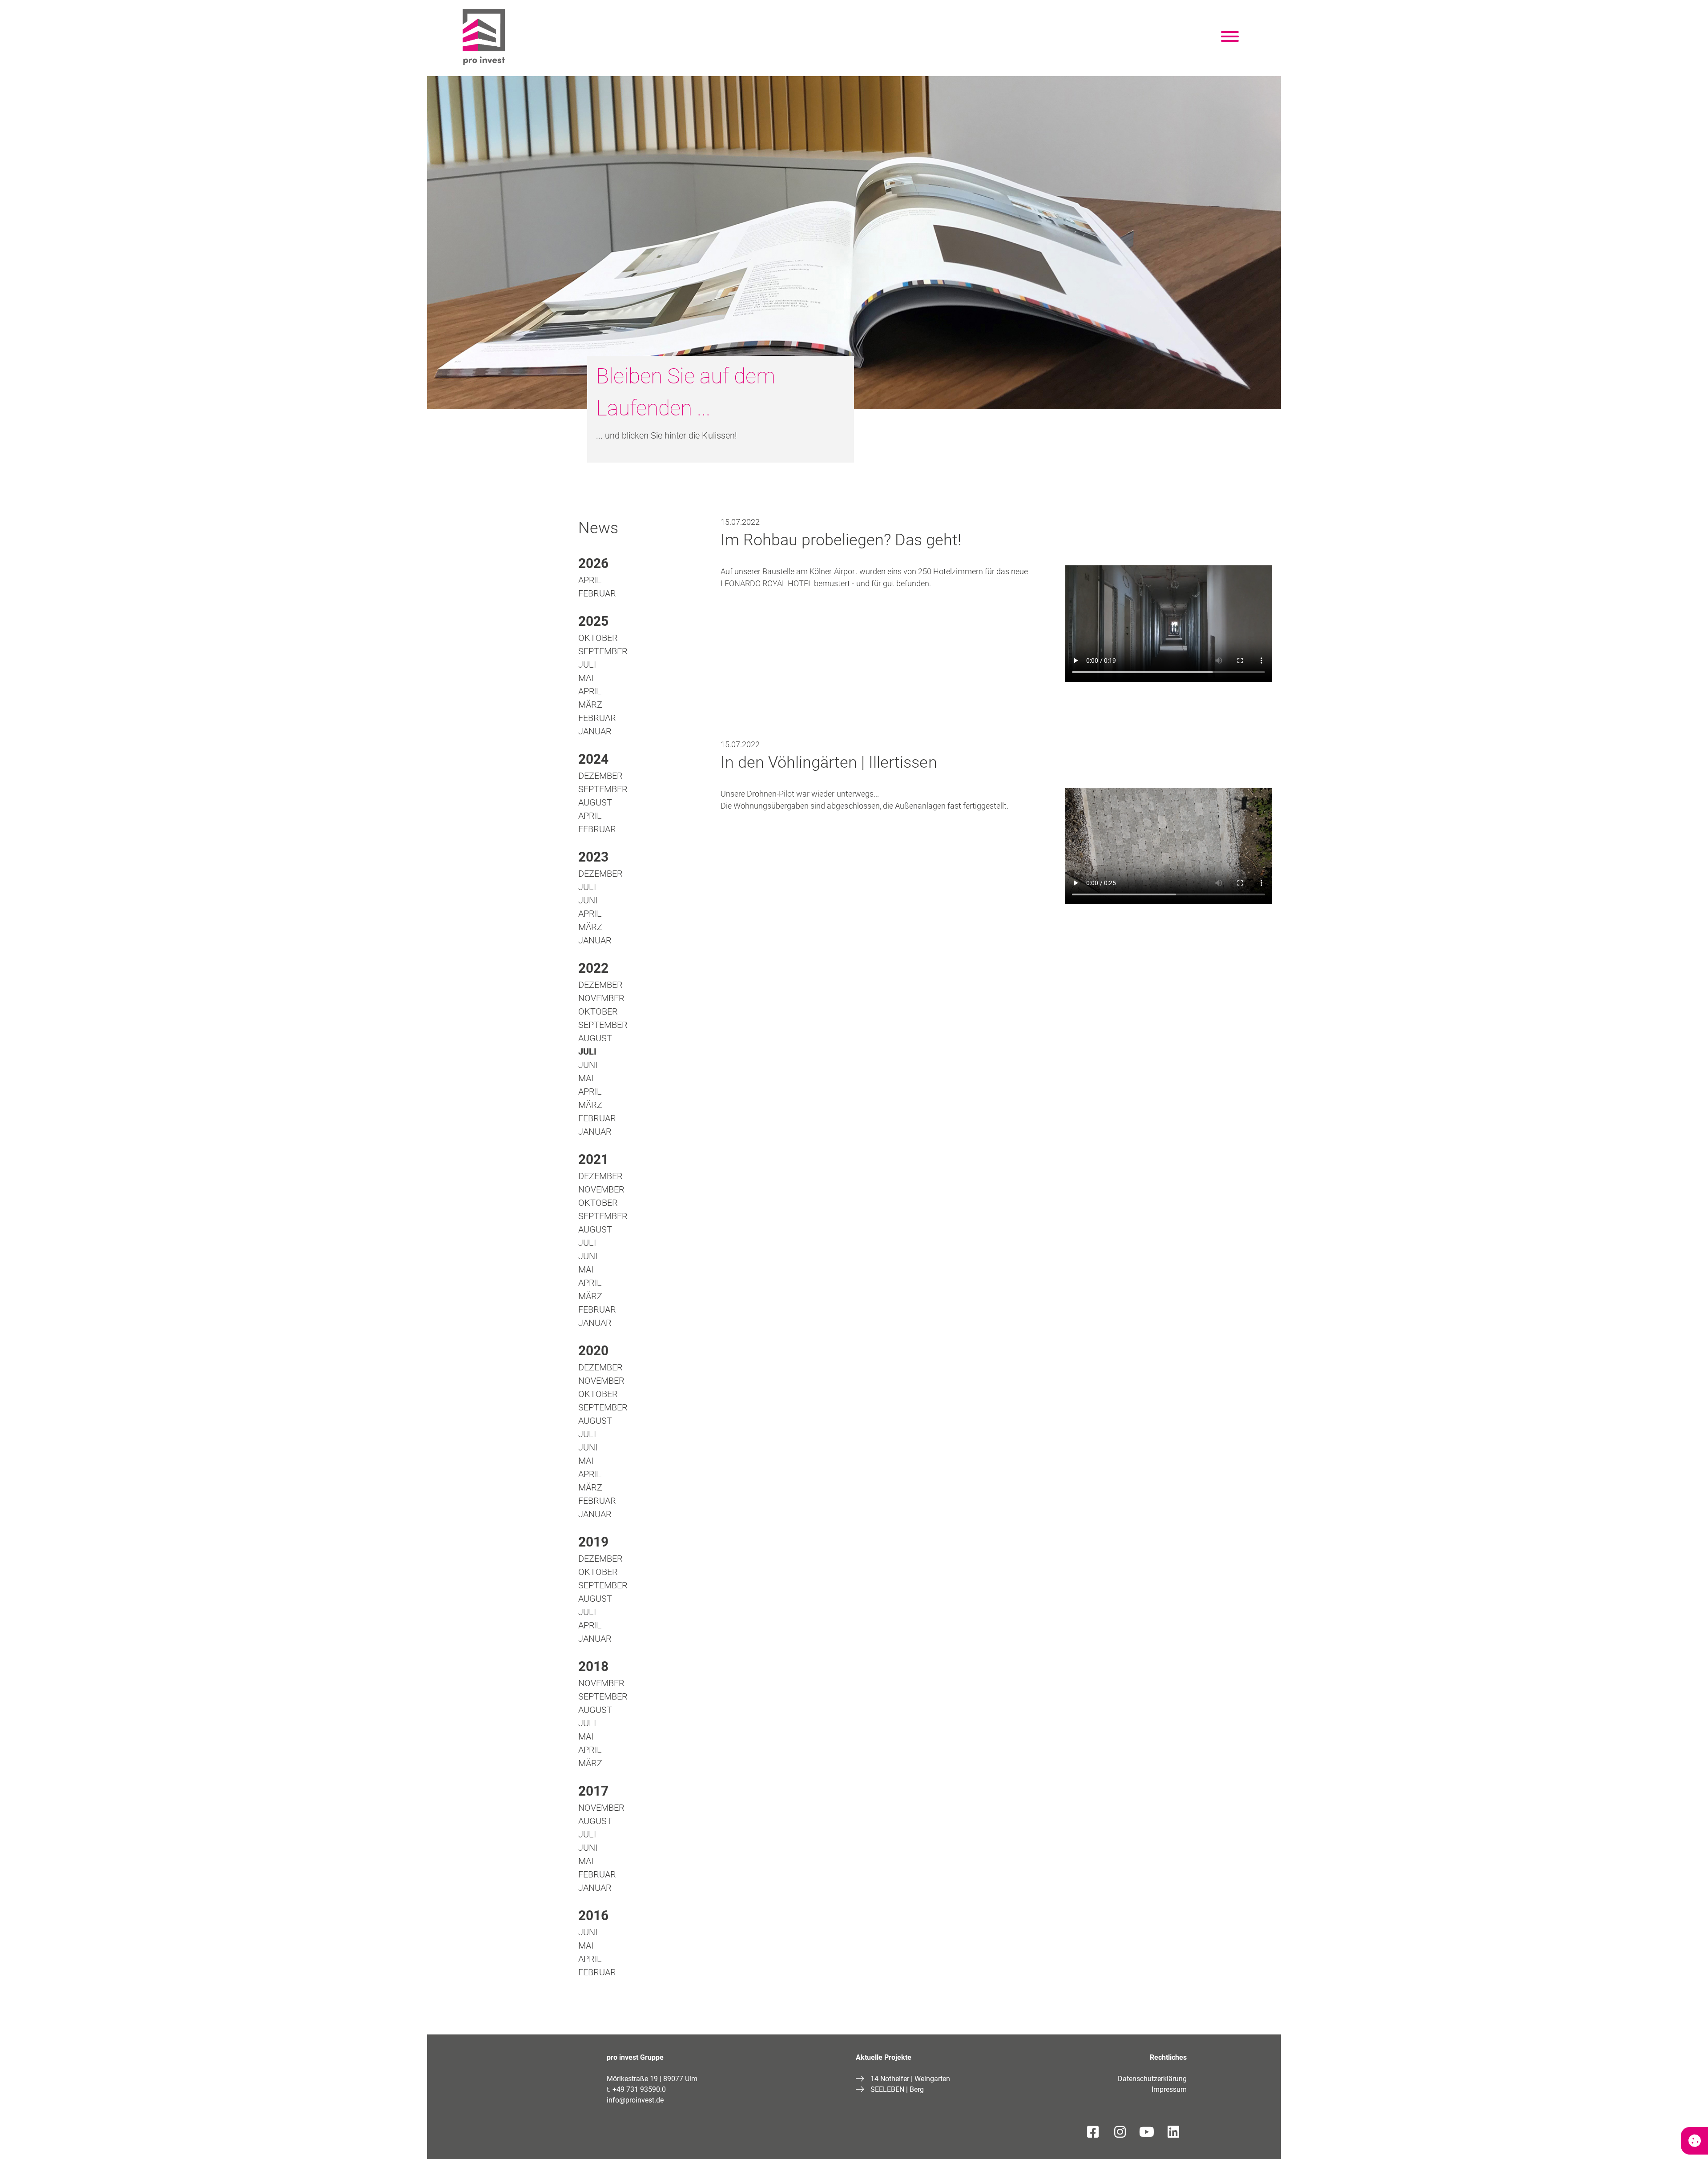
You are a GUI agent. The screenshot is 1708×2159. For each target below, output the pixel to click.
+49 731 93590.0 (639, 2089)
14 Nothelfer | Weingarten (910, 2079)
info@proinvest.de (635, 2100)
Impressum (1169, 2089)
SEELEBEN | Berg (897, 2089)
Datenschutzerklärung (1152, 2079)
